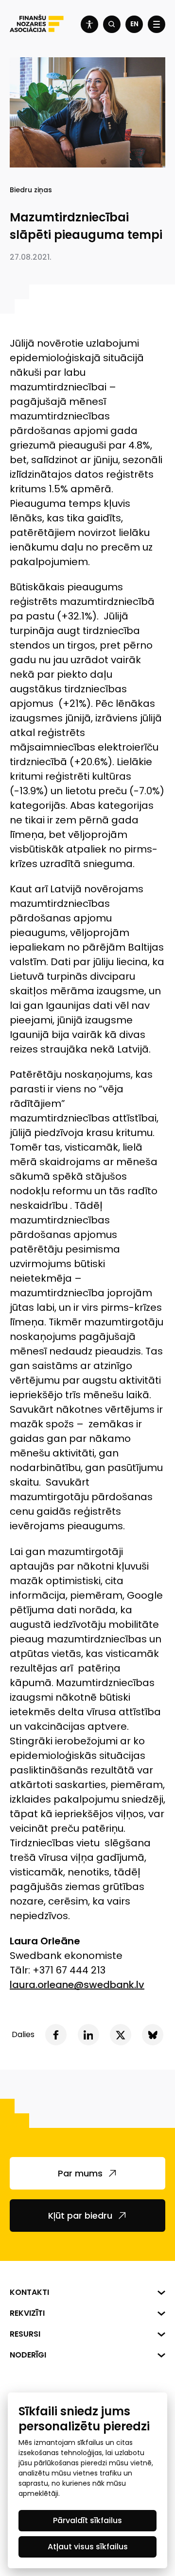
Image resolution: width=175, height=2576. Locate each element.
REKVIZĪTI (27, 2313)
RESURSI (25, 2334)
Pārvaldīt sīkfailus (87, 2520)
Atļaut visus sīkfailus (88, 2547)
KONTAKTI (29, 2292)
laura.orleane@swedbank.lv (77, 1985)
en (134, 24)
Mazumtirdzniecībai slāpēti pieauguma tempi (86, 226)
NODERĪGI (28, 2355)
